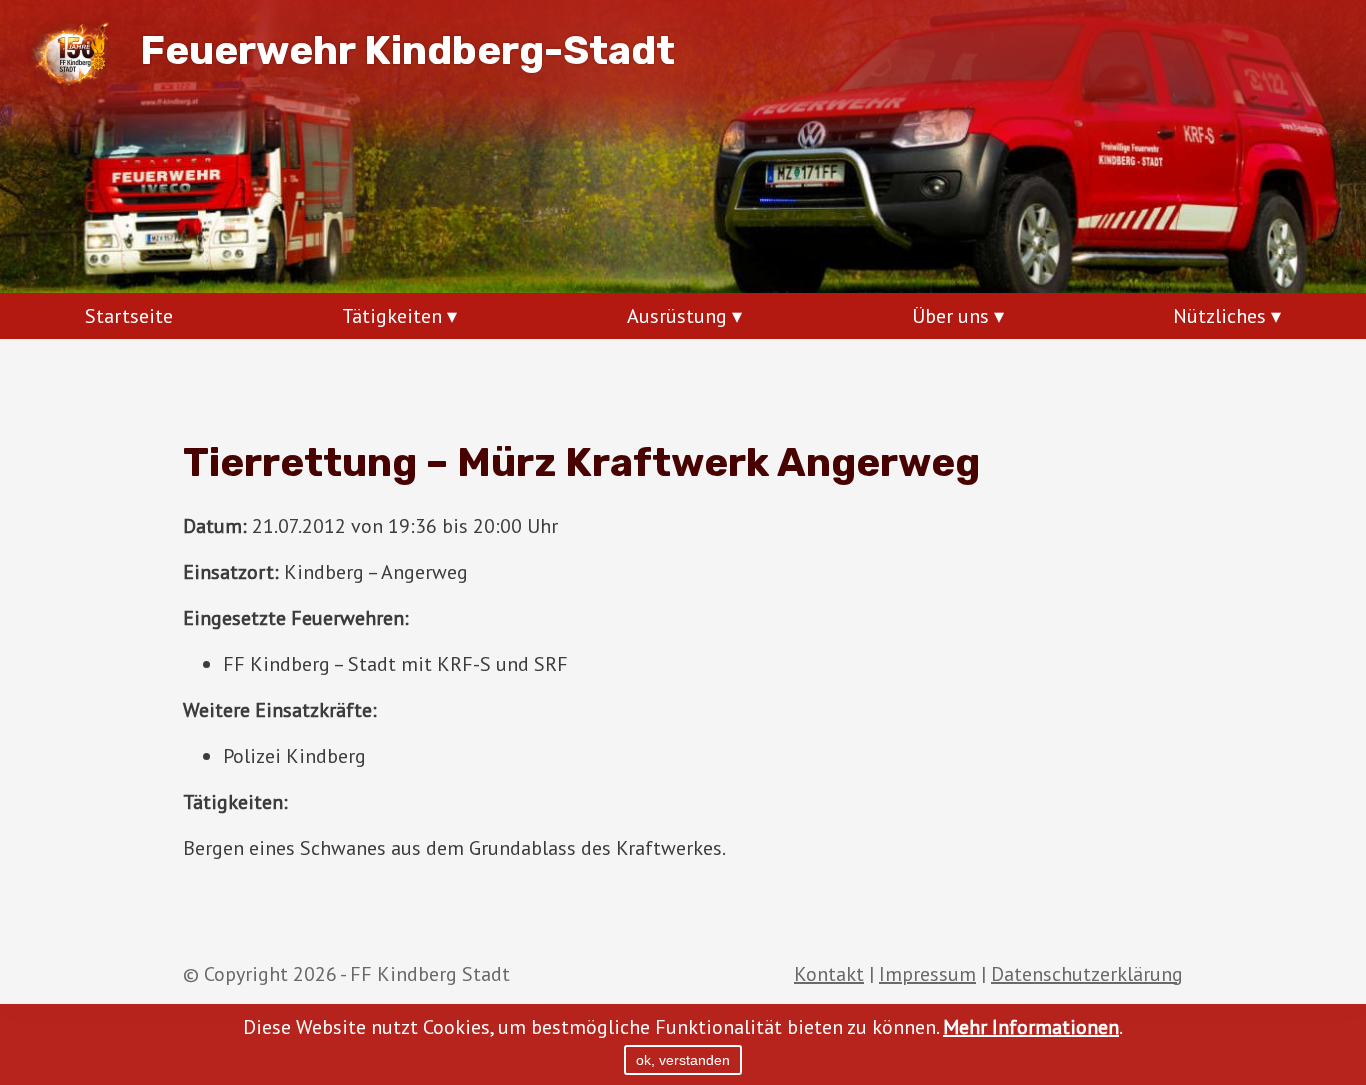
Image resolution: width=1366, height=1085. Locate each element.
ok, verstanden (683, 1060)
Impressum (927, 974)
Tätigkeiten (392, 316)
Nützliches (1219, 316)
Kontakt (829, 974)
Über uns (950, 316)
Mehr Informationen (1031, 1027)
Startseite (129, 316)
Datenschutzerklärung (1087, 974)
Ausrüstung (677, 316)
